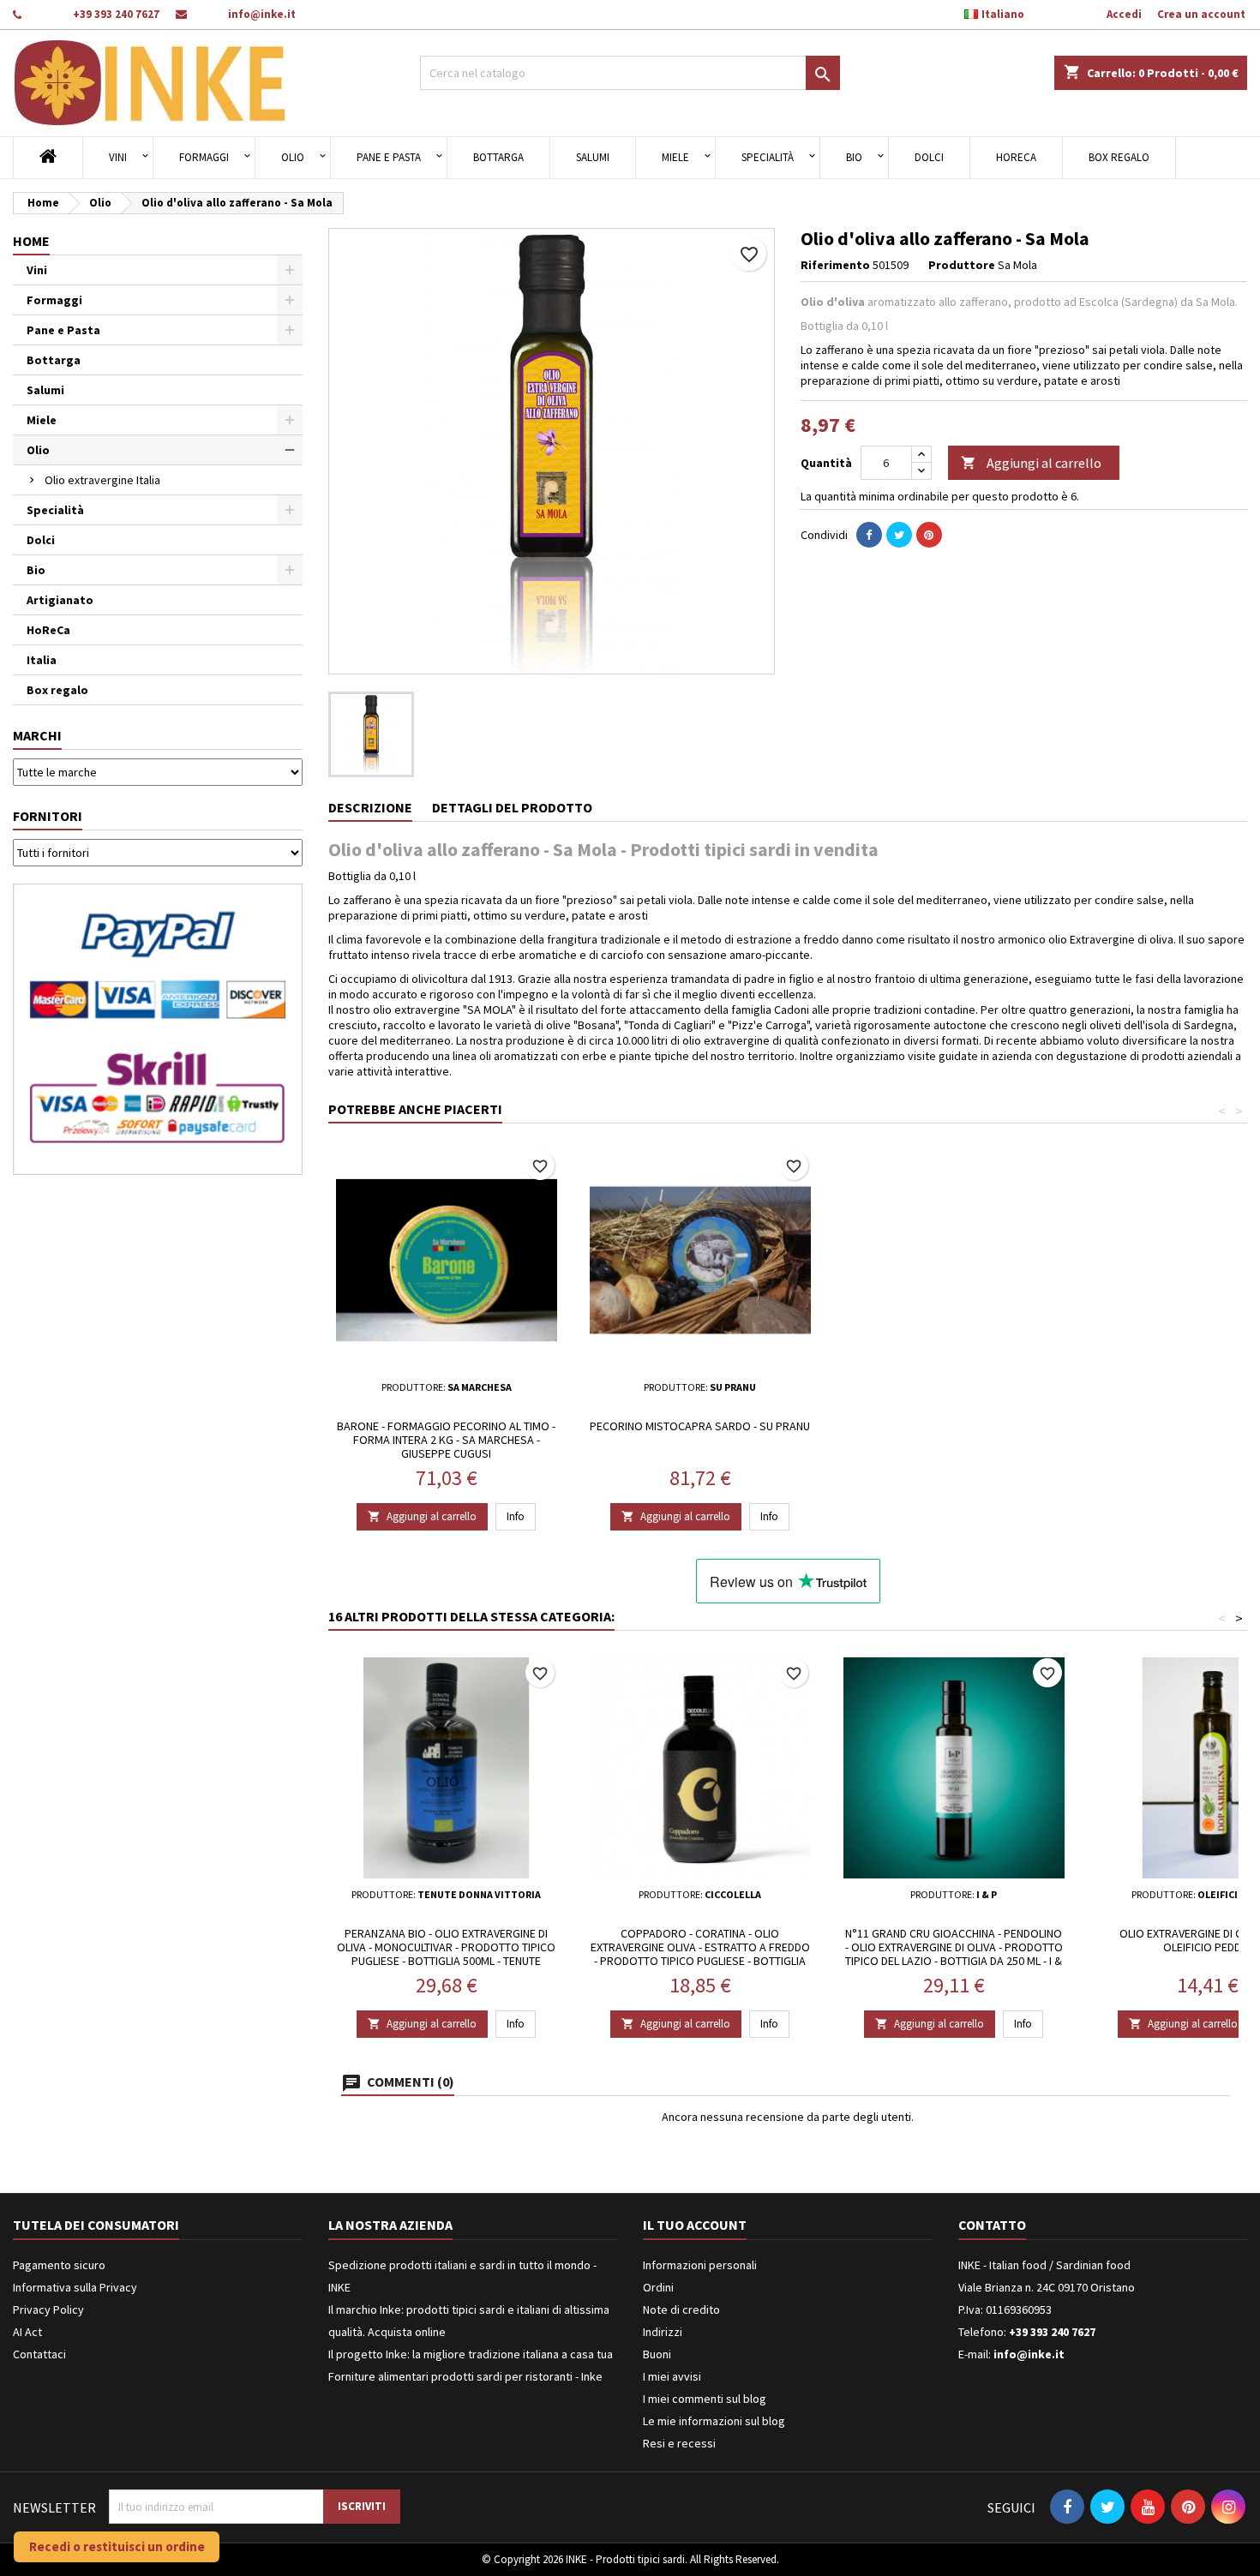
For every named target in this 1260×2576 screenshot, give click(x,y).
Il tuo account (695, 2225)
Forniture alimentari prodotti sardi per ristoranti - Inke (465, 2376)
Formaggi (204, 157)
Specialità (768, 157)
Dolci (929, 157)
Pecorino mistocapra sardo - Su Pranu (700, 1426)
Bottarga (498, 157)
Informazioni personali (700, 2265)
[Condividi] (869, 535)
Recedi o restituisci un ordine (117, 2546)
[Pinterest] (929, 535)
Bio (854, 157)
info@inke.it (262, 14)
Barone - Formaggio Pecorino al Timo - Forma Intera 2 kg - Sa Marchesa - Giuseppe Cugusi (446, 1440)
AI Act (27, 2332)
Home (31, 241)
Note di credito (681, 2309)
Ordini (658, 2287)
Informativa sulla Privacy (75, 2287)
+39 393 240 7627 (116, 14)
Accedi (1124, 14)
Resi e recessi (679, 2443)
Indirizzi (663, 2332)
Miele (675, 157)
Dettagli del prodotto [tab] (512, 807)
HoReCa (1016, 157)
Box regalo (1119, 157)
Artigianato (60, 600)
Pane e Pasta (389, 157)
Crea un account (1201, 14)
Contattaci (39, 2354)
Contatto (992, 2225)
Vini (118, 157)
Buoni (657, 2354)
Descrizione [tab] (370, 807)
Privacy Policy (48, 2309)
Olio (293, 157)
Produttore (962, 265)
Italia (42, 660)
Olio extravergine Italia (102, 480)
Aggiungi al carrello (1031, 463)
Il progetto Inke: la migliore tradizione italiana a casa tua (471, 2354)
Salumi (593, 157)
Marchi (37, 735)
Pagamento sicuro (59, 2265)
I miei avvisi (672, 2376)
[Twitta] (899, 535)
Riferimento (835, 265)
